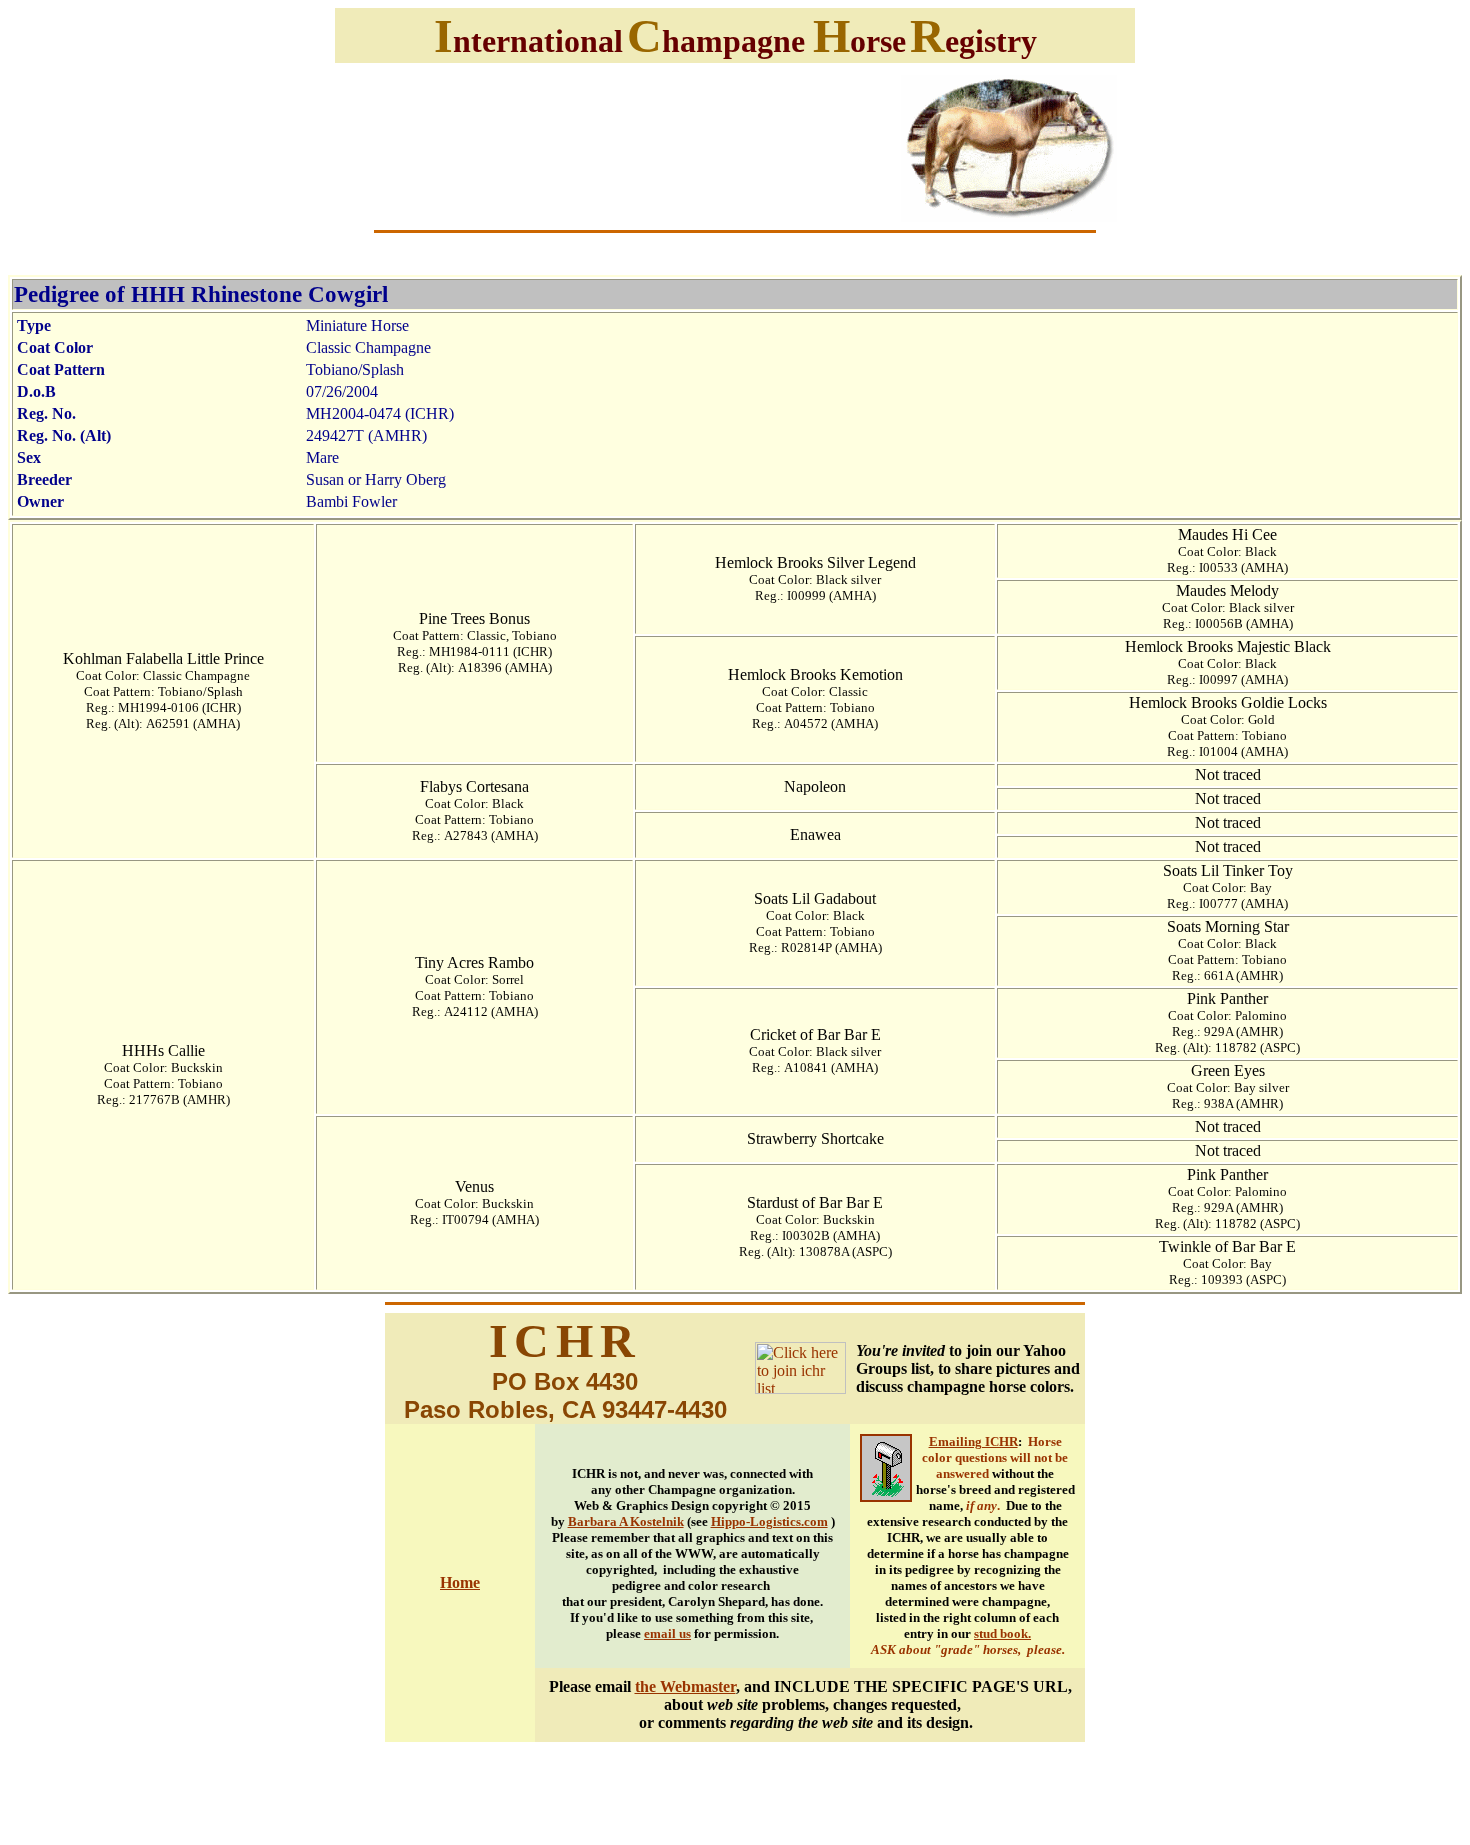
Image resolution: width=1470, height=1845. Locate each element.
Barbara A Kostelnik (626, 1521)
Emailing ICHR (973, 1441)
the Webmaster (685, 1686)
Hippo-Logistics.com (769, 1521)
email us (667, 1633)
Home (460, 1582)
